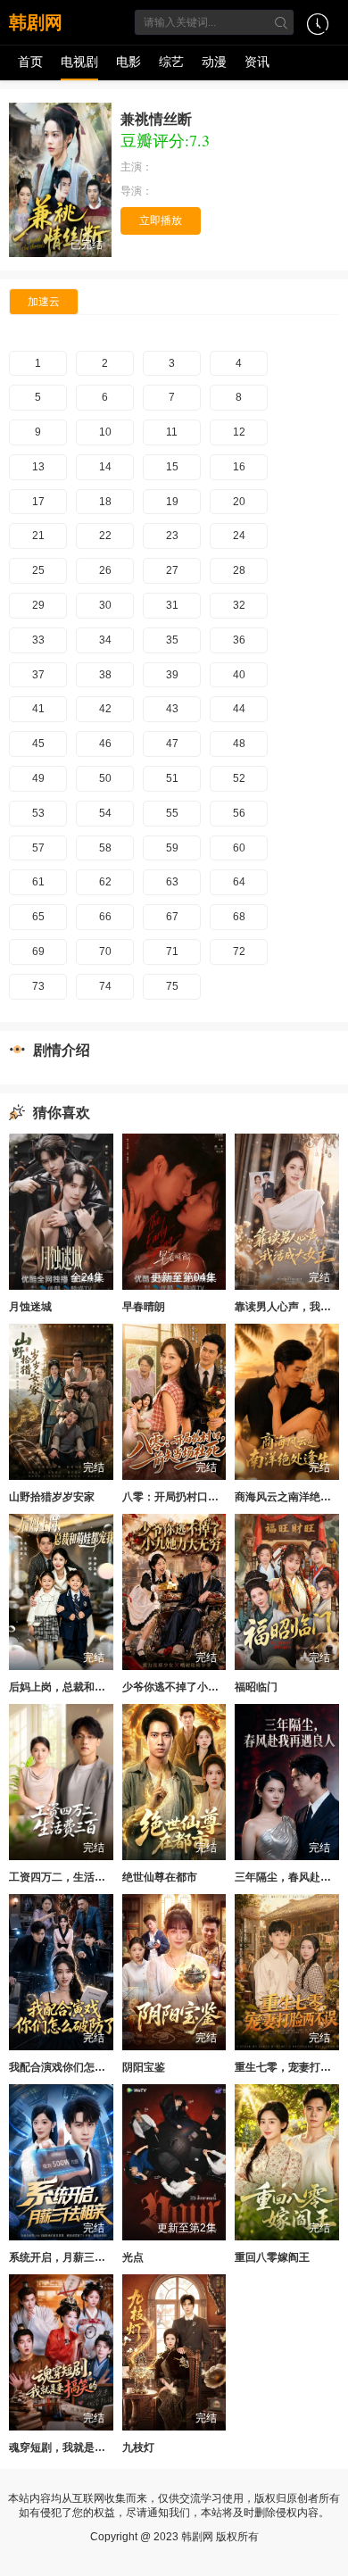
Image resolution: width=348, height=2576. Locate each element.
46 (105, 744)
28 (239, 570)
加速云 (44, 302)
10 (105, 432)
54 (105, 813)
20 (239, 502)
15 (172, 467)
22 (105, 536)
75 (172, 986)
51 (172, 778)
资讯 (257, 62)
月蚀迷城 (30, 1307)
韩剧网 (36, 22)
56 (239, 813)
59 (172, 848)
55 (172, 813)
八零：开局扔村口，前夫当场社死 (203, 1497)
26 (105, 570)
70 (105, 951)
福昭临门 (256, 1687)
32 (239, 605)
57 (38, 848)
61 (38, 882)
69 (38, 951)
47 (172, 744)
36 (239, 640)
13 (38, 467)
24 (239, 536)
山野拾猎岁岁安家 (52, 1497)
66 (105, 917)
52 (239, 778)
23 (172, 536)
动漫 (214, 62)
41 (38, 709)
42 (105, 709)
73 (38, 986)
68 (239, 917)
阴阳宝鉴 (144, 2067)
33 (38, 640)
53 (38, 813)
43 (172, 709)
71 (172, 951)
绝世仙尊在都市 (160, 1877)
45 (38, 744)
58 (105, 848)
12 (239, 432)
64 (239, 882)
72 (239, 951)
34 (105, 640)
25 (38, 570)
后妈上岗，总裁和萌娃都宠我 (79, 1687)
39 (172, 675)
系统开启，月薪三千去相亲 (73, 2257)
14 (105, 467)
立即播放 (161, 220)
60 (239, 848)
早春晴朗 (144, 1307)
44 (239, 709)
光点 (133, 2257)
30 (105, 605)
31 (172, 605)
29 (38, 605)
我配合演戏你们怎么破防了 (73, 2067)
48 (239, 744)
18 (105, 502)
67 (172, 917)
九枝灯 (138, 2447)
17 (38, 502)
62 (105, 882)
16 (239, 467)
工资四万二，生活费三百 (68, 1877)
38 (105, 675)
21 (38, 536)
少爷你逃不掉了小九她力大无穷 (197, 1687)
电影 (128, 62)
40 (239, 675)
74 (105, 986)
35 (172, 640)
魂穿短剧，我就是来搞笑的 (73, 2447)
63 (172, 882)
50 (105, 778)
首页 (30, 62)
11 (172, 432)
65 (38, 917)
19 (172, 502)
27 (172, 570)
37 (38, 675)
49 (38, 778)
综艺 (171, 62)
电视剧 (79, 62)
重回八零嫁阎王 (272, 2257)
